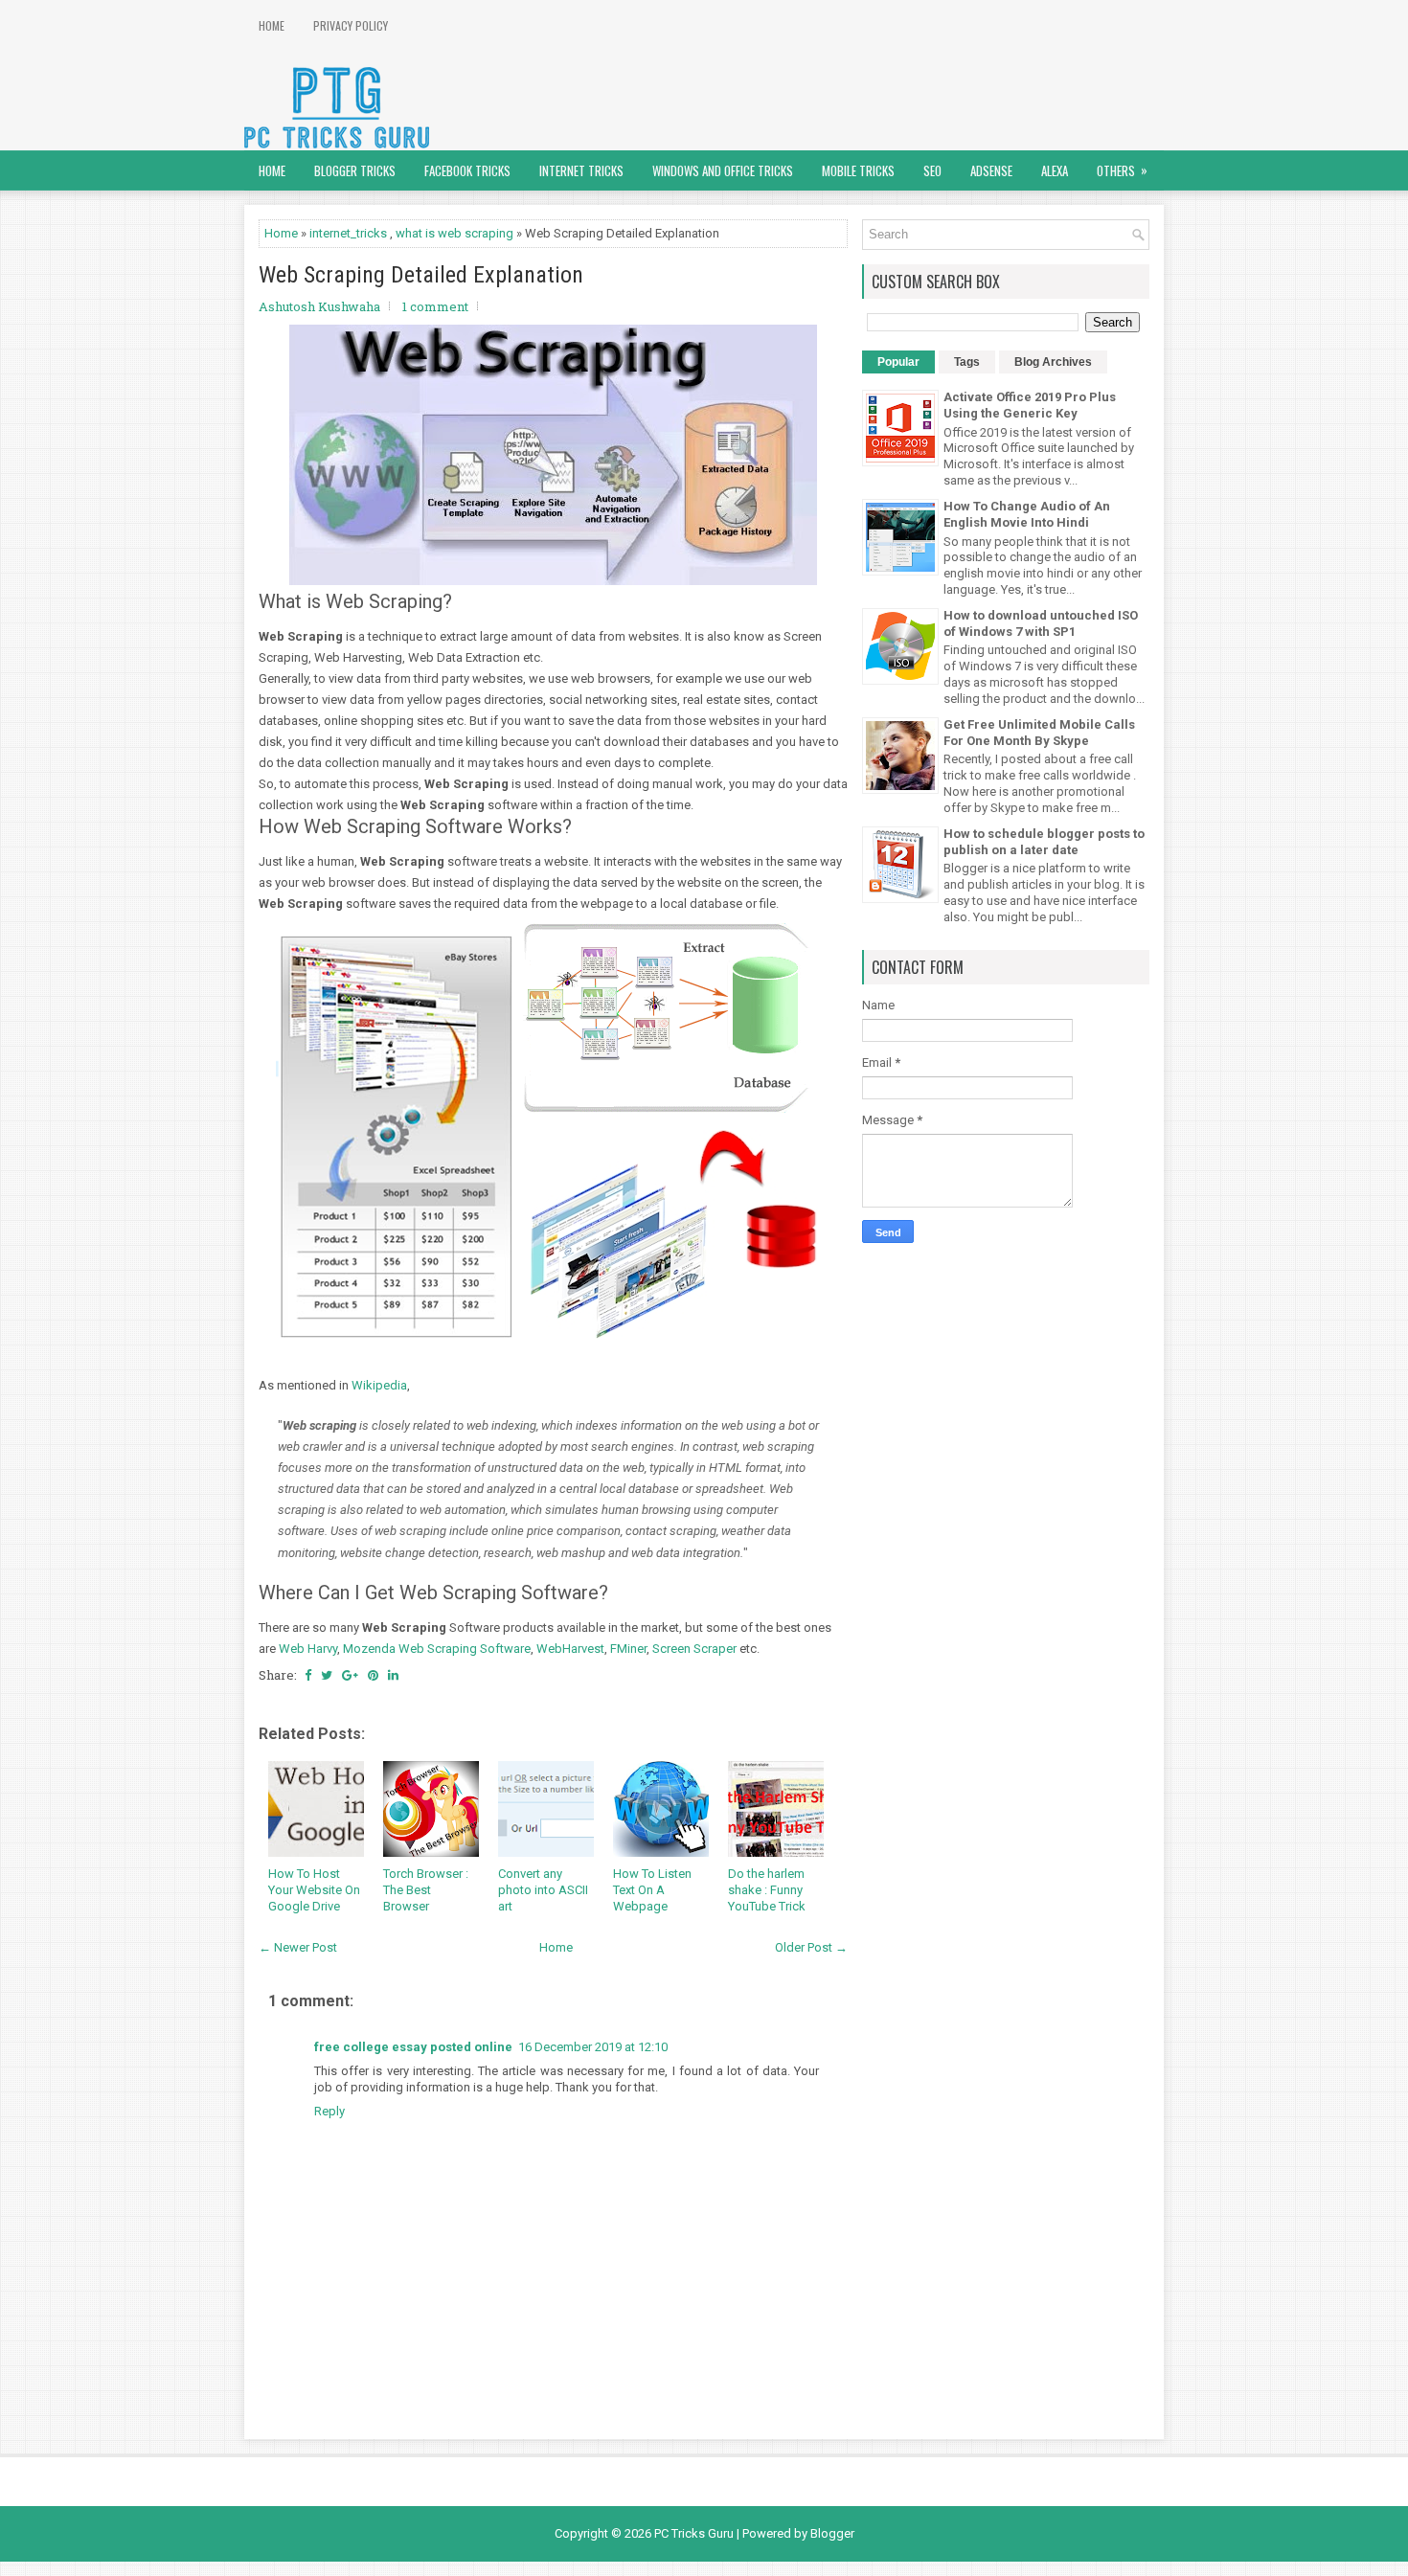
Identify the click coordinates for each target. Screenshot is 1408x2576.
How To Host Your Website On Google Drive (314, 1890)
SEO (932, 170)
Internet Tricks (581, 170)
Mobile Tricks (858, 170)
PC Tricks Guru (694, 2533)
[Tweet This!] (327, 1675)
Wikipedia (379, 1385)
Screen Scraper (694, 1649)
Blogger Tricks (355, 170)
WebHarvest (570, 1649)
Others (1122, 170)
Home (272, 25)
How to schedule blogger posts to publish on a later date (1044, 842)
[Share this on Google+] (350, 1675)
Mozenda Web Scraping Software (437, 1649)
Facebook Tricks (467, 170)
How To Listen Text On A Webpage (652, 1890)
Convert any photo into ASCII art (543, 1890)
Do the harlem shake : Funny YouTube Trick (767, 1890)
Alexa (1055, 170)
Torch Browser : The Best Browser (426, 1890)
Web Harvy (308, 1649)
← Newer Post (298, 1947)
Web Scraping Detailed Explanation (421, 275)
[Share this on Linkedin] (393, 1675)
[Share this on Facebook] (308, 1675)
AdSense (991, 170)
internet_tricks (348, 233)
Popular (898, 362)
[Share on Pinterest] (373, 1675)
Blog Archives (1053, 362)
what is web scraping (454, 233)
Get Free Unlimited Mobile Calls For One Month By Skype (1039, 733)
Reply (329, 2111)
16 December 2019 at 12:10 (593, 2047)
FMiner (628, 1649)
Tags (967, 362)
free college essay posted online (413, 2047)
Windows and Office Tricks (723, 170)
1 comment (435, 306)
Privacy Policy (351, 25)
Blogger (832, 2533)
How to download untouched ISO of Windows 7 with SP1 (1041, 623)
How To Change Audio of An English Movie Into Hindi (1027, 514)
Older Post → (811, 1947)
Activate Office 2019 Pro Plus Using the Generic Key (1030, 405)
